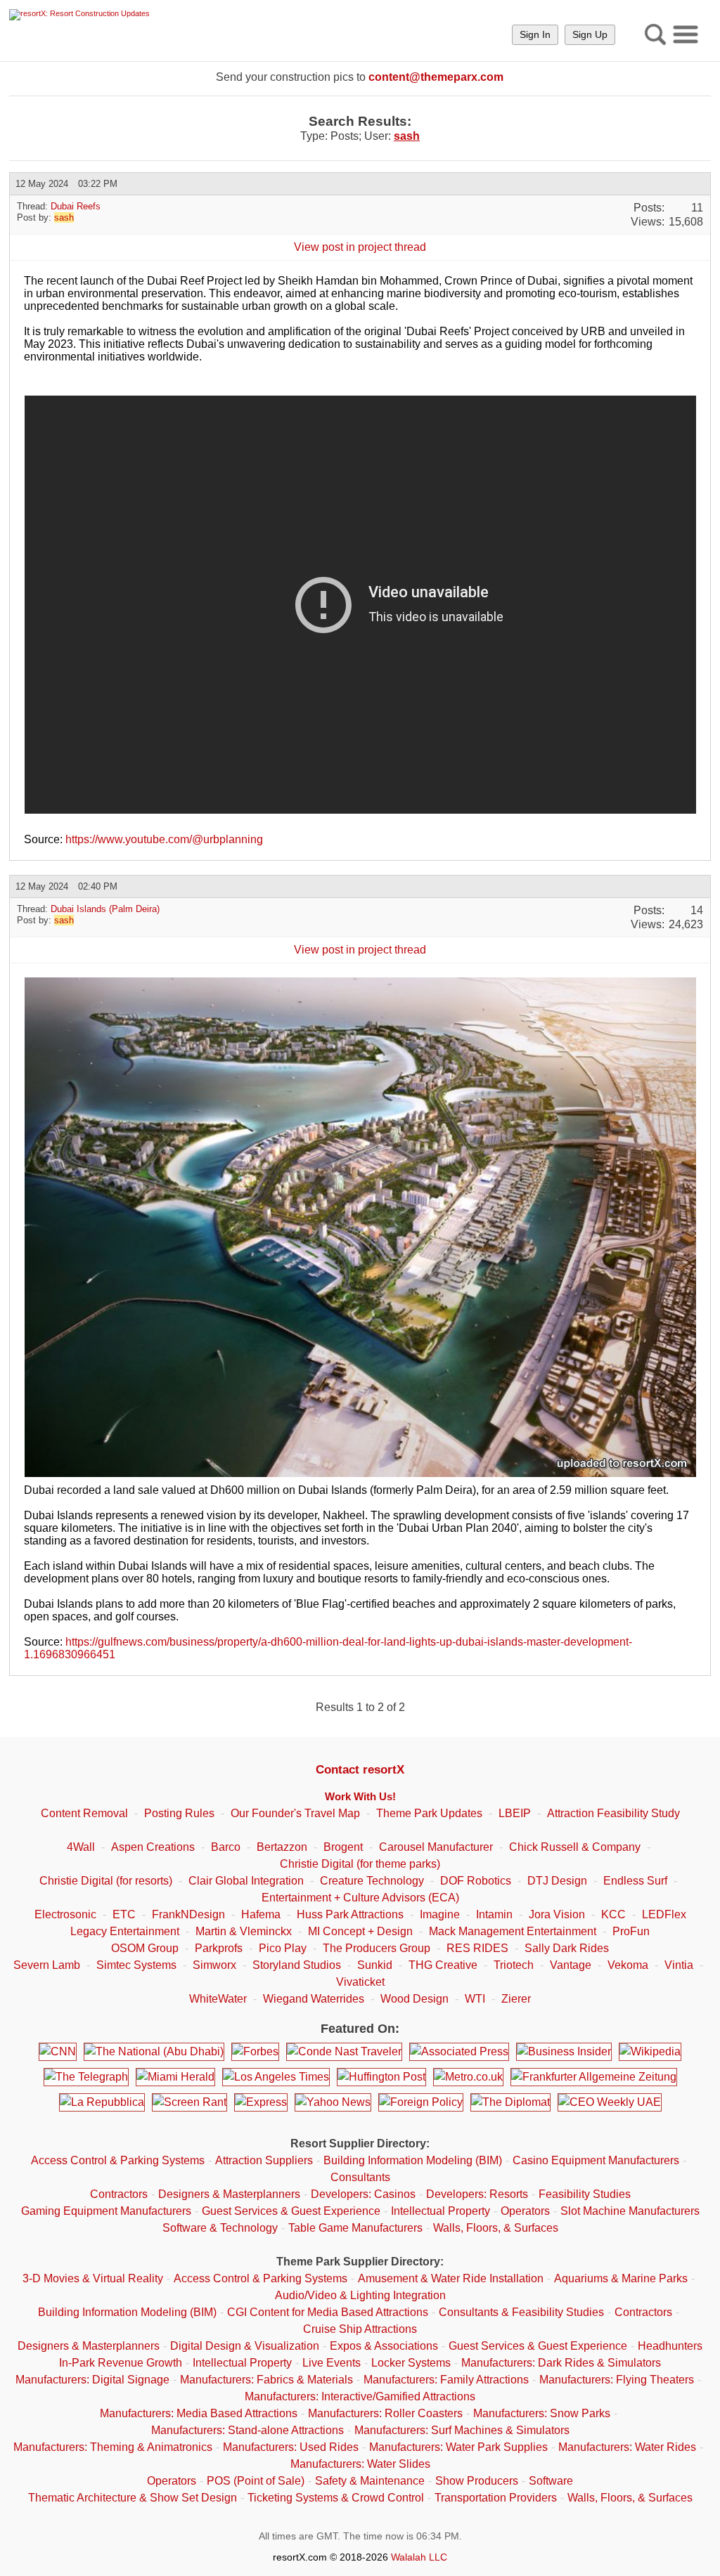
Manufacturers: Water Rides (627, 2447)
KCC (613, 1914)
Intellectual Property (441, 2211)
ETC (124, 1914)
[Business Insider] (564, 2052)
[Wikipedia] (650, 2052)
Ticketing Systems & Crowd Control (336, 2498)
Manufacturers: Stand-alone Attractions (247, 2430)
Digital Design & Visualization (245, 2346)
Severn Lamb (47, 1965)
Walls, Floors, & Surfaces (496, 2228)
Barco (226, 1847)
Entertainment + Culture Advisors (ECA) (360, 1898)
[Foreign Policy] (421, 2102)
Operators (525, 2211)
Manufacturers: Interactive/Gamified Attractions (360, 2396)
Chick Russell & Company (575, 1847)
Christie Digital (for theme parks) (360, 1864)
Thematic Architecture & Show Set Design (133, 2498)
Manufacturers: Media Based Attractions (199, 2413)
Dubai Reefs (76, 206)
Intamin (494, 1914)
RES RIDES (477, 1948)
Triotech (514, 1965)
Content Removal (84, 1813)
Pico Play (283, 1948)
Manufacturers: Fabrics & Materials (266, 2380)
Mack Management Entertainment (513, 1931)
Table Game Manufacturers (355, 2228)
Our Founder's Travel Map (295, 1813)
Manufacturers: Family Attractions (446, 2380)
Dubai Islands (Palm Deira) (105, 909)
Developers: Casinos (363, 2194)
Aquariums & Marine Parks (621, 2278)
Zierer (516, 1999)
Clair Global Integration (246, 1881)
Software (551, 2481)
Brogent (343, 1847)
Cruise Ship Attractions (360, 2329)
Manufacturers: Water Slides (360, 2464)
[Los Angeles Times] (276, 2077)
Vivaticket (360, 1982)
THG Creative (443, 1965)
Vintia (679, 1965)
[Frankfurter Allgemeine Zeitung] (594, 2077)
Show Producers (477, 2481)
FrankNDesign (188, 1914)
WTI (475, 1999)
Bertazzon (282, 1847)
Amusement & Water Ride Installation (451, 2278)
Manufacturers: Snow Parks (542, 2413)
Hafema (261, 1914)
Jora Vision (557, 1914)
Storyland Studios (297, 1965)
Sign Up (590, 34)
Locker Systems (411, 2363)
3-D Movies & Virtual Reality (93, 2278)
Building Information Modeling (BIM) (413, 2160)
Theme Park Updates (429, 1813)
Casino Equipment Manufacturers (596, 2160)
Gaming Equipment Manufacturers (106, 2211)
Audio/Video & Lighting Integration (360, 2295)
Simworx (214, 1965)
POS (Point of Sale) (256, 2481)
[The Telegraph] (86, 2077)
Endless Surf (635, 1881)
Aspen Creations (153, 1847)
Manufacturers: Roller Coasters (385, 2413)
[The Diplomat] (510, 2102)
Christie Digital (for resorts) (106, 1881)
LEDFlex (664, 1914)
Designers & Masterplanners (229, 2194)
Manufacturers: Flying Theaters (617, 2380)
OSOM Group (145, 1948)
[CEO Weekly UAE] (610, 2102)
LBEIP (515, 1813)
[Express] (261, 2102)
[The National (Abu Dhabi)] (154, 2052)
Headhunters (670, 2346)
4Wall (81, 1847)
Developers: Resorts (477, 2194)
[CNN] (58, 2052)
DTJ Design (557, 1881)
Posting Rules (179, 1813)
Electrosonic (65, 1914)
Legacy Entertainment (125, 1931)
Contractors (119, 2194)
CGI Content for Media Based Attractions (328, 2312)
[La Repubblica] (102, 2102)
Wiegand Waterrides (314, 1999)
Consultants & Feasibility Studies (521, 2312)
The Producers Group (377, 1948)
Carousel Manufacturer (436, 1847)
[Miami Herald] (175, 2077)
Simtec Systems (136, 1965)
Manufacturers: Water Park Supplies (458, 2447)
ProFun (631, 1931)
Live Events (332, 2363)
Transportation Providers (496, 2498)
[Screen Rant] (189, 2102)
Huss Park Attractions (350, 1914)
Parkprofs (219, 1948)
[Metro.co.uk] (468, 2077)
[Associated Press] (459, 2052)
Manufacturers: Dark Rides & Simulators (561, 2363)
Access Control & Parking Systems (118, 2160)
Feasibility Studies (585, 2194)
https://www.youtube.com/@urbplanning (164, 839)
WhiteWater (218, 1999)
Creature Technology (372, 1881)
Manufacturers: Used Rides (291, 2447)
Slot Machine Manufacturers (630, 2211)
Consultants (360, 2177)
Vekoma (628, 1965)
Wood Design (414, 1999)
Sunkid (375, 1965)
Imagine (440, 1914)
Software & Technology (220, 2228)
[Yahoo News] (333, 2102)
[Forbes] (255, 2052)
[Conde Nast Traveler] (344, 2052)
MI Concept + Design (360, 1931)
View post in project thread (360, 247)
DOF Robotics (476, 1881)
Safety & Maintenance (370, 2481)
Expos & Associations (384, 2346)
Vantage (571, 1965)
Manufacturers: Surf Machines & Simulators (462, 2430)
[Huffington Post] (381, 2077)
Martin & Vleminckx (244, 1931)
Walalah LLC (419, 2557)
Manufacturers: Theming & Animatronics (113, 2447)
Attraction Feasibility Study (613, 1813)
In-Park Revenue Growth (121, 2363)
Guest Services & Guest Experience (291, 2211)
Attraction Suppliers (264, 2160)
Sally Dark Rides (567, 1948)
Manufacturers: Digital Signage (92, 2380)
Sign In (535, 34)
